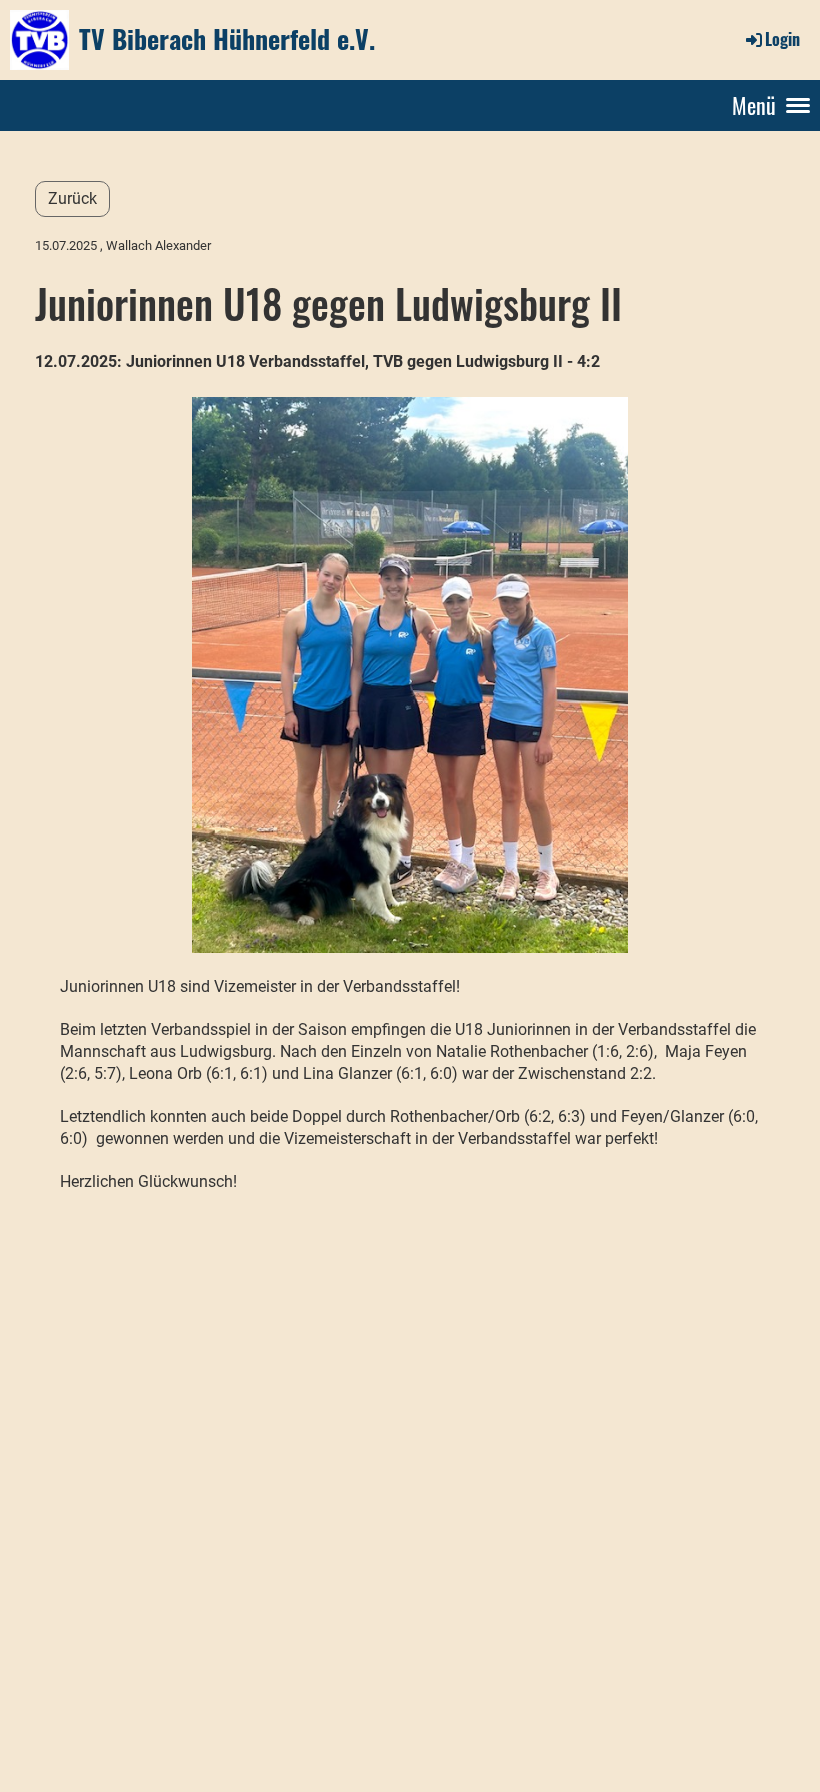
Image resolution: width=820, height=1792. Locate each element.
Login (782, 39)
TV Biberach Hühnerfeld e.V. (227, 39)
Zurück (72, 198)
